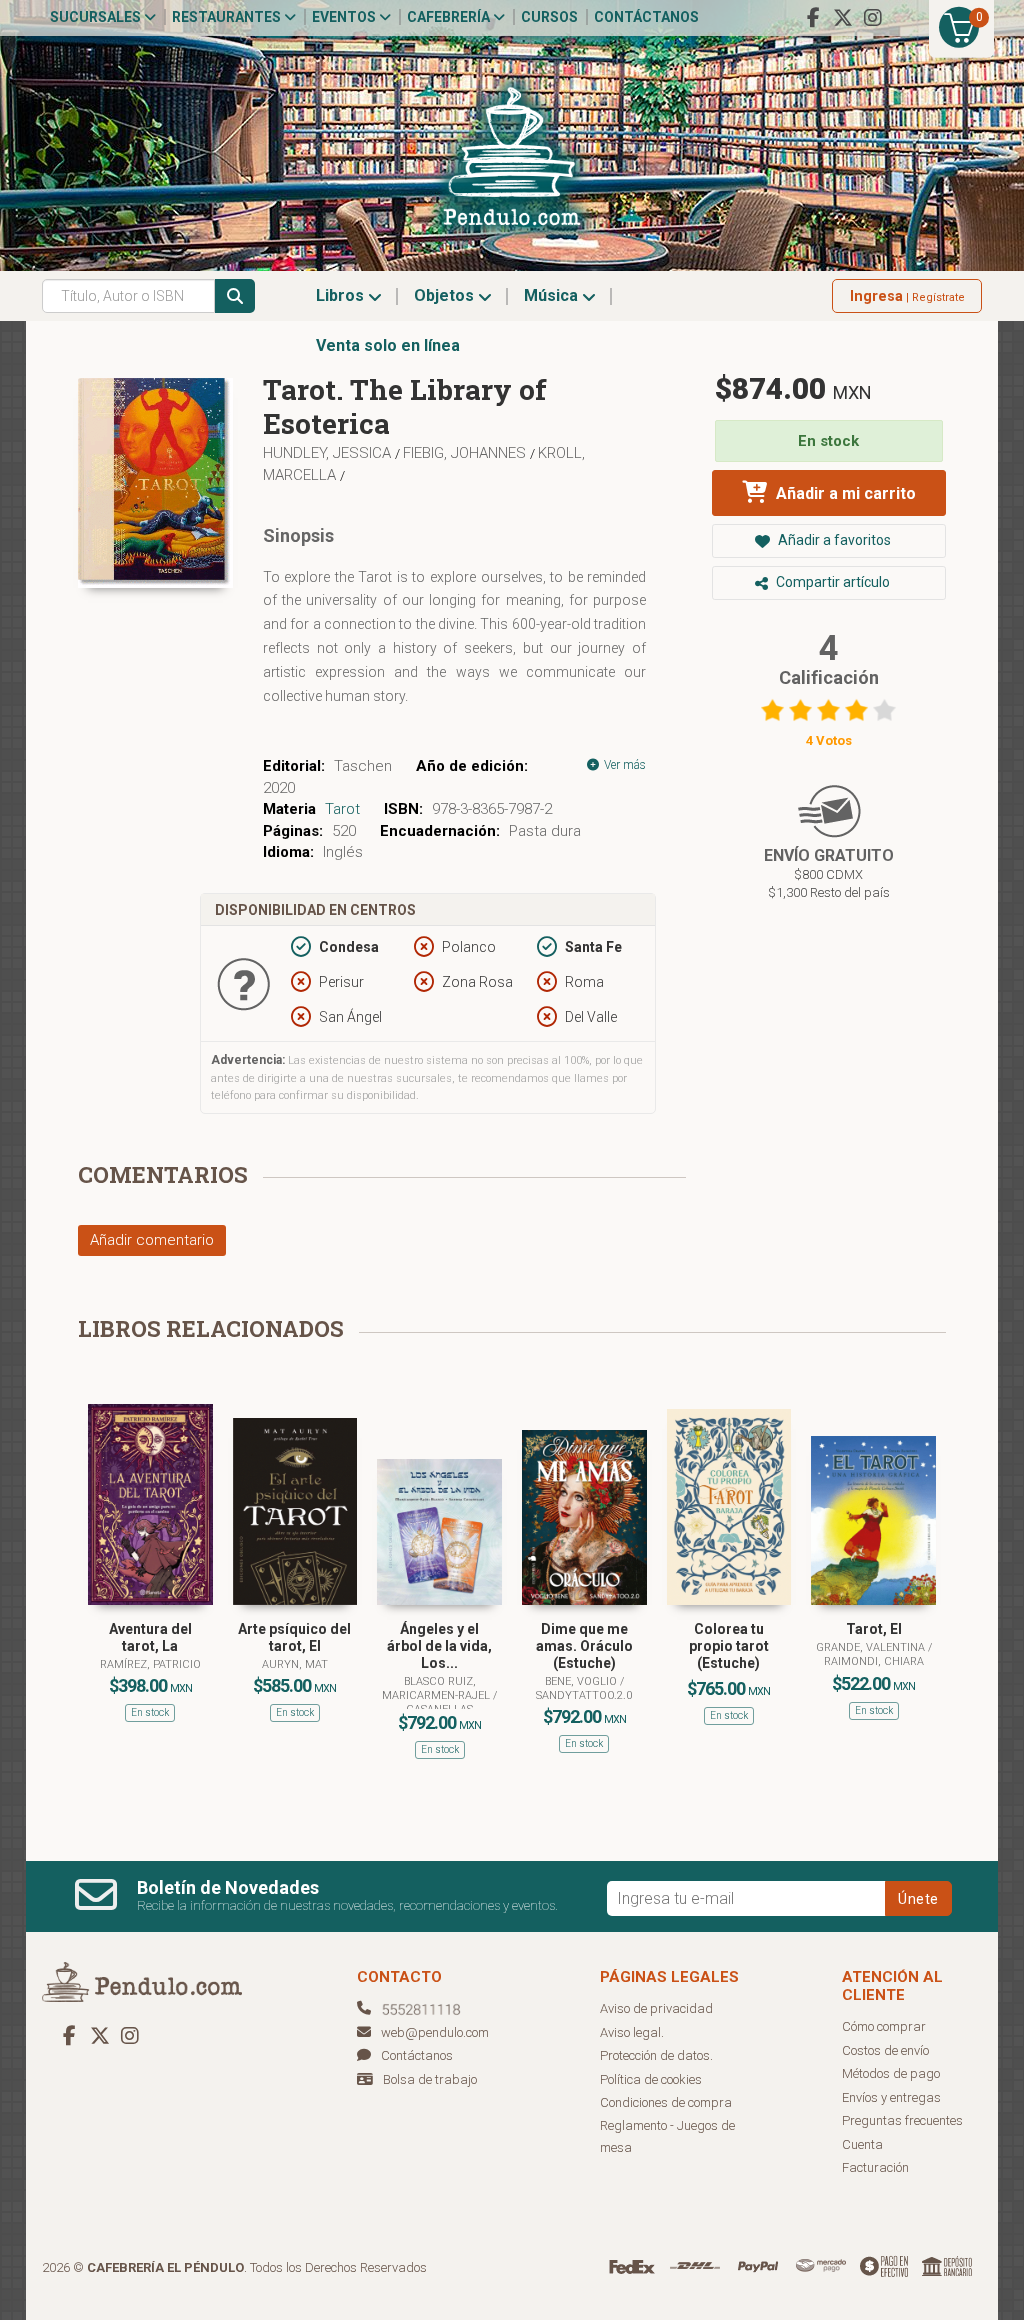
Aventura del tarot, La (150, 1637)
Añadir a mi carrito (844, 493)
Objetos (446, 295)
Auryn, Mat (295, 1664)
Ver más (623, 765)
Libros (342, 295)
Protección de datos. (656, 2055)
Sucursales (97, 17)
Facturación (875, 2167)
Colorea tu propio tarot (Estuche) (729, 1646)
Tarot (342, 809)
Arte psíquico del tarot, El (294, 1637)
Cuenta (862, 2144)
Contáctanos (646, 17)
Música (553, 295)
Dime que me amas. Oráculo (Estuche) (584, 1646)
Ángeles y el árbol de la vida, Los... (439, 1646)
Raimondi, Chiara (874, 1661)
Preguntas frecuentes (902, 2120)
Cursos (549, 17)
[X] (843, 18)
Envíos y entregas (891, 2097)
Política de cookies (651, 2079)
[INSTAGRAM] (873, 18)
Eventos (345, 17)
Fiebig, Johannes (466, 453)
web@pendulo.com (435, 2032)
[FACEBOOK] (813, 18)
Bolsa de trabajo (430, 2079)
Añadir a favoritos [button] (833, 540)
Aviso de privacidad (656, 2008)
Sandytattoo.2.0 (584, 1695)
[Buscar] (235, 296)
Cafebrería (450, 17)
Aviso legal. (632, 2032)
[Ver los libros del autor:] (350, 475)
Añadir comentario (152, 1240)
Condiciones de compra (666, 2102)
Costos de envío (885, 2050)
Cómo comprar (884, 2026)
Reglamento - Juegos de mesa (667, 2137)
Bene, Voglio (582, 1681)
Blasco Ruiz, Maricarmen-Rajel (437, 1688)
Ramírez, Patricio (150, 1664)
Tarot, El (874, 1629)
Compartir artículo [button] (831, 582)
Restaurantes (228, 17)
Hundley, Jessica (329, 453)
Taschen (363, 766)
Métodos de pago (891, 2073)
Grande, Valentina (872, 1647)
